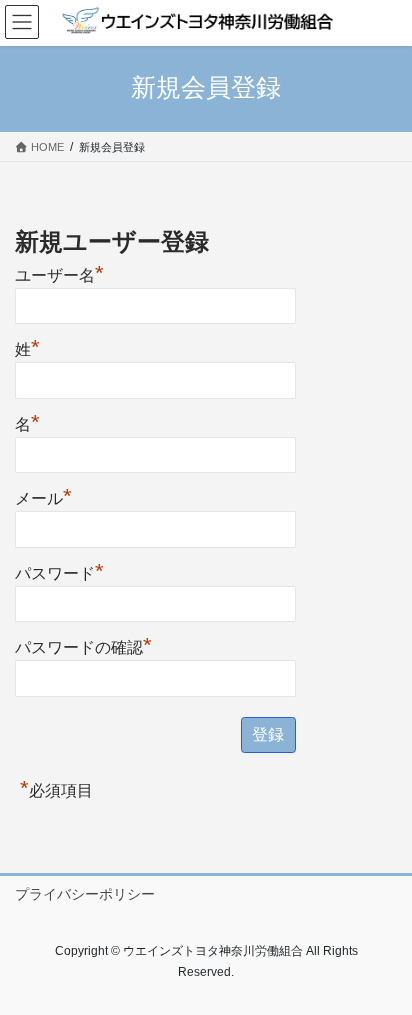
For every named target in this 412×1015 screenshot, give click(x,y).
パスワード (59, 571)
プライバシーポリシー (85, 894)
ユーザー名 (59, 273)
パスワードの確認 (83, 645)
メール (43, 496)
